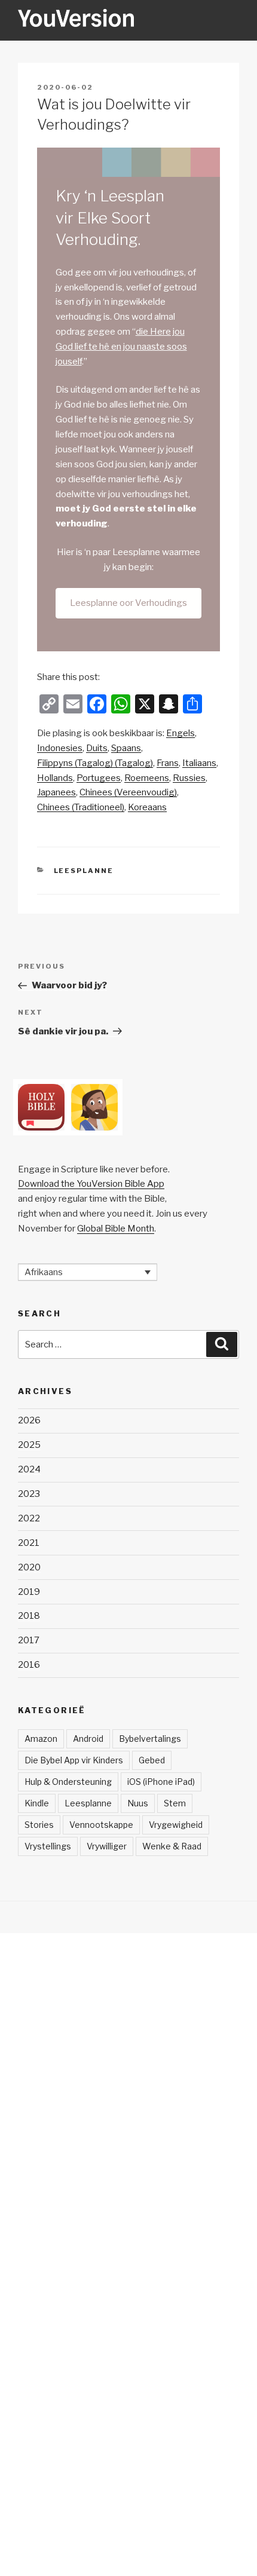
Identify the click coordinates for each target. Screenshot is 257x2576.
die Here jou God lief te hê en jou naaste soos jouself (121, 347)
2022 (29, 1518)
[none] (88, 1272)
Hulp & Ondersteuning (68, 1782)
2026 (29, 1420)
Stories (39, 1825)
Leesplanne (84, 871)
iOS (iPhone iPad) (161, 1782)
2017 (29, 1640)
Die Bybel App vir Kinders (74, 1760)
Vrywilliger (107, 1846)
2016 (29, 1665)
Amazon (41, 1739)
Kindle (37, 1803)
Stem (175, 1803)
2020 (29, 1567)
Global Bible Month (116, 1229)
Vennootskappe (101, 1825)
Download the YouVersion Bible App (91, 1184)
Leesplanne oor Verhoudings (128, 603)
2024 (29, 1469)
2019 (29, 1592)
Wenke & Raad (172, 1846)
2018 (29, 1616)
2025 (29, 1445)
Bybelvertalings (150, 1739)
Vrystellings (48, 1846)
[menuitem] (180, 733)
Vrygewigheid (176, 1825)
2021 (29, 1543)
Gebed (152, 1760)
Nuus (138, 1803)
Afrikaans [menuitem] (44, 1272)
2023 (29, 1494)
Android (88, 1739)
